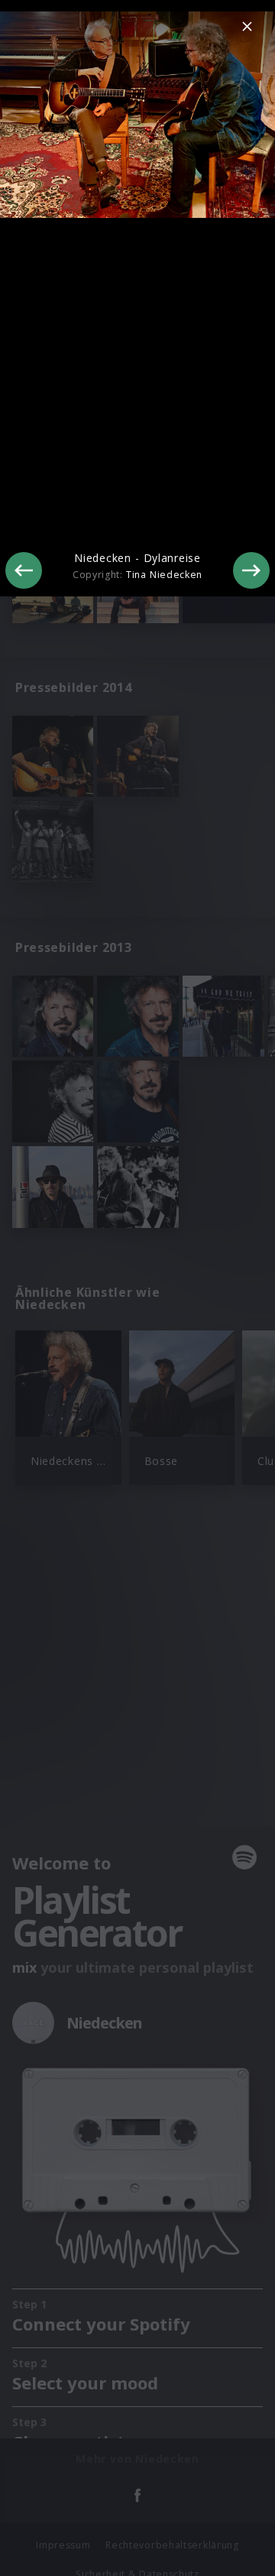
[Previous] (24, 570)
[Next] (251, 570)
